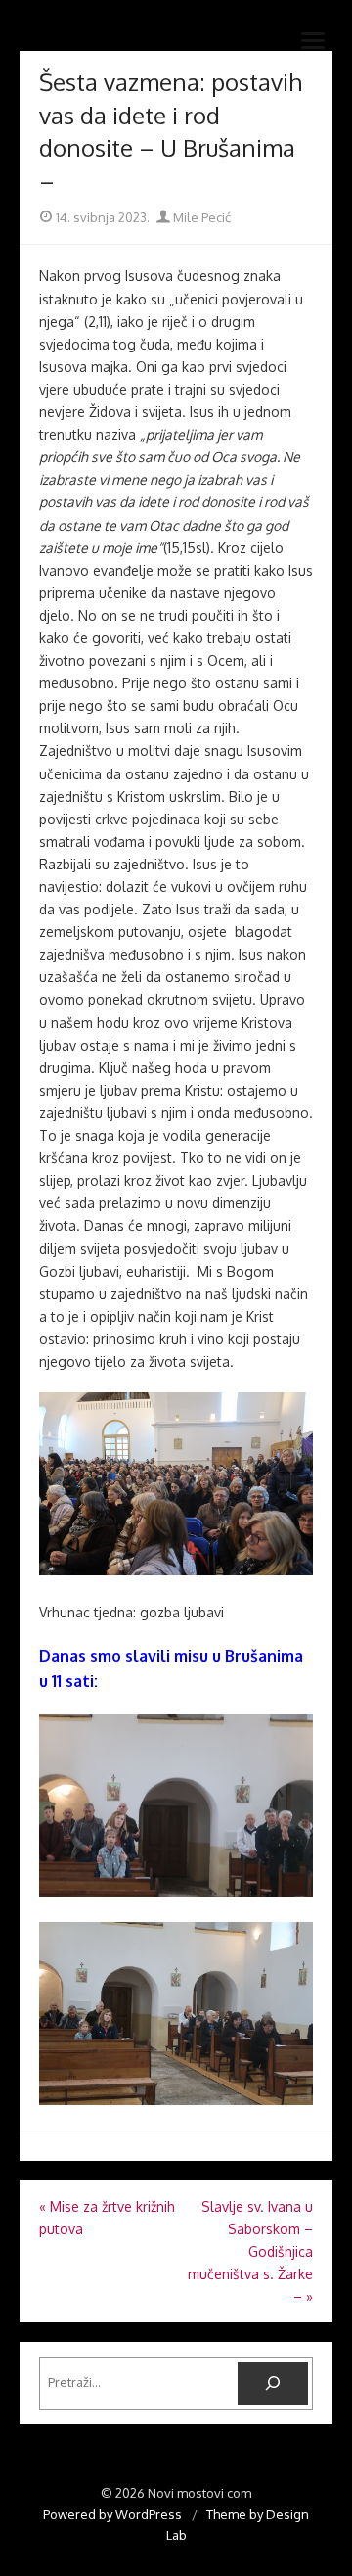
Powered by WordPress (112, 2514)
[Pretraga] (273, 2383)
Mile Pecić (200, 217)
